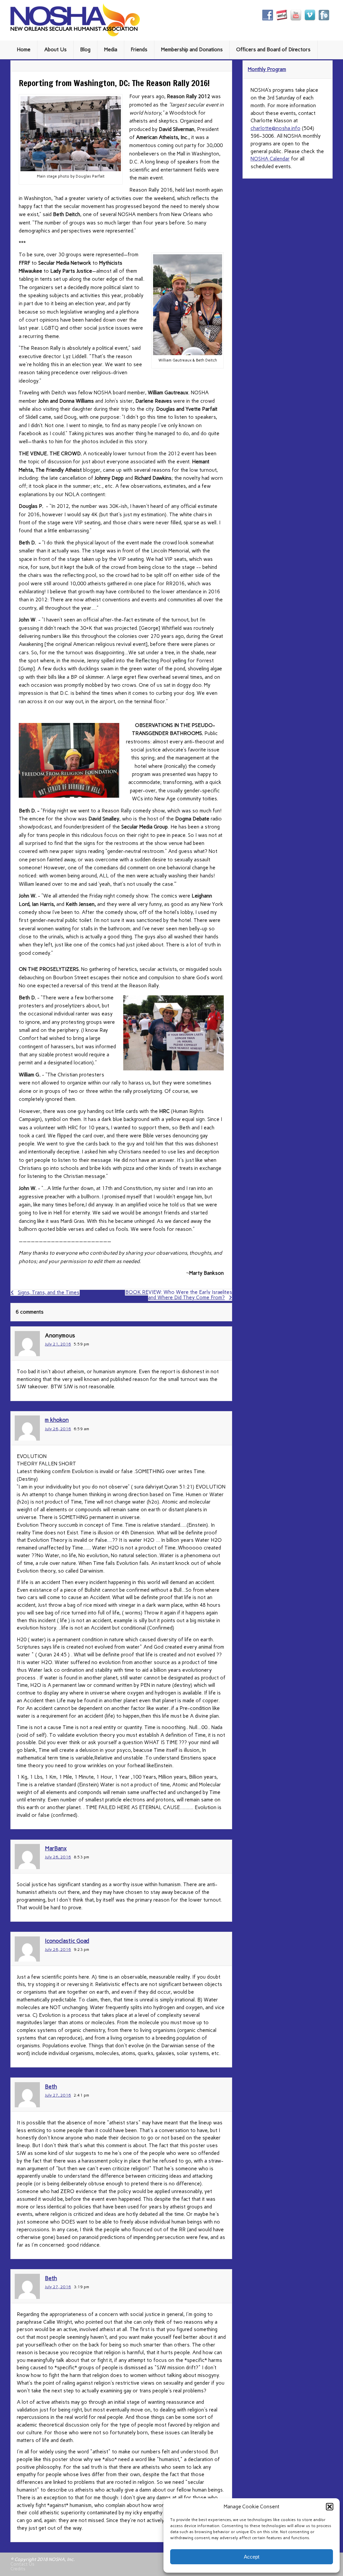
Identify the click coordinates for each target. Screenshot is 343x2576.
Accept (252, 2557)
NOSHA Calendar (270, 159)
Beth (51, 2087)
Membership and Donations (192, 50)
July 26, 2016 (58, 1429)
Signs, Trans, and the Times (49, 1293)
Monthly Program (267, 69)
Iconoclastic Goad (67, 1941)
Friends (139, 50)
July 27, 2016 (58, 2095)
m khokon (57, 1420)
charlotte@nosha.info (276, 128)
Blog (85, 50)
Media (111, 50)
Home (24, 50)
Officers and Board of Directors (273, 50)
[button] (330, 2507)
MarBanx (56, 1848)
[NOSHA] (75, 35)
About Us (55, 50)
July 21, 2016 (58, 1344)
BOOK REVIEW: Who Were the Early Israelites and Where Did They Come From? (179, 1295)
